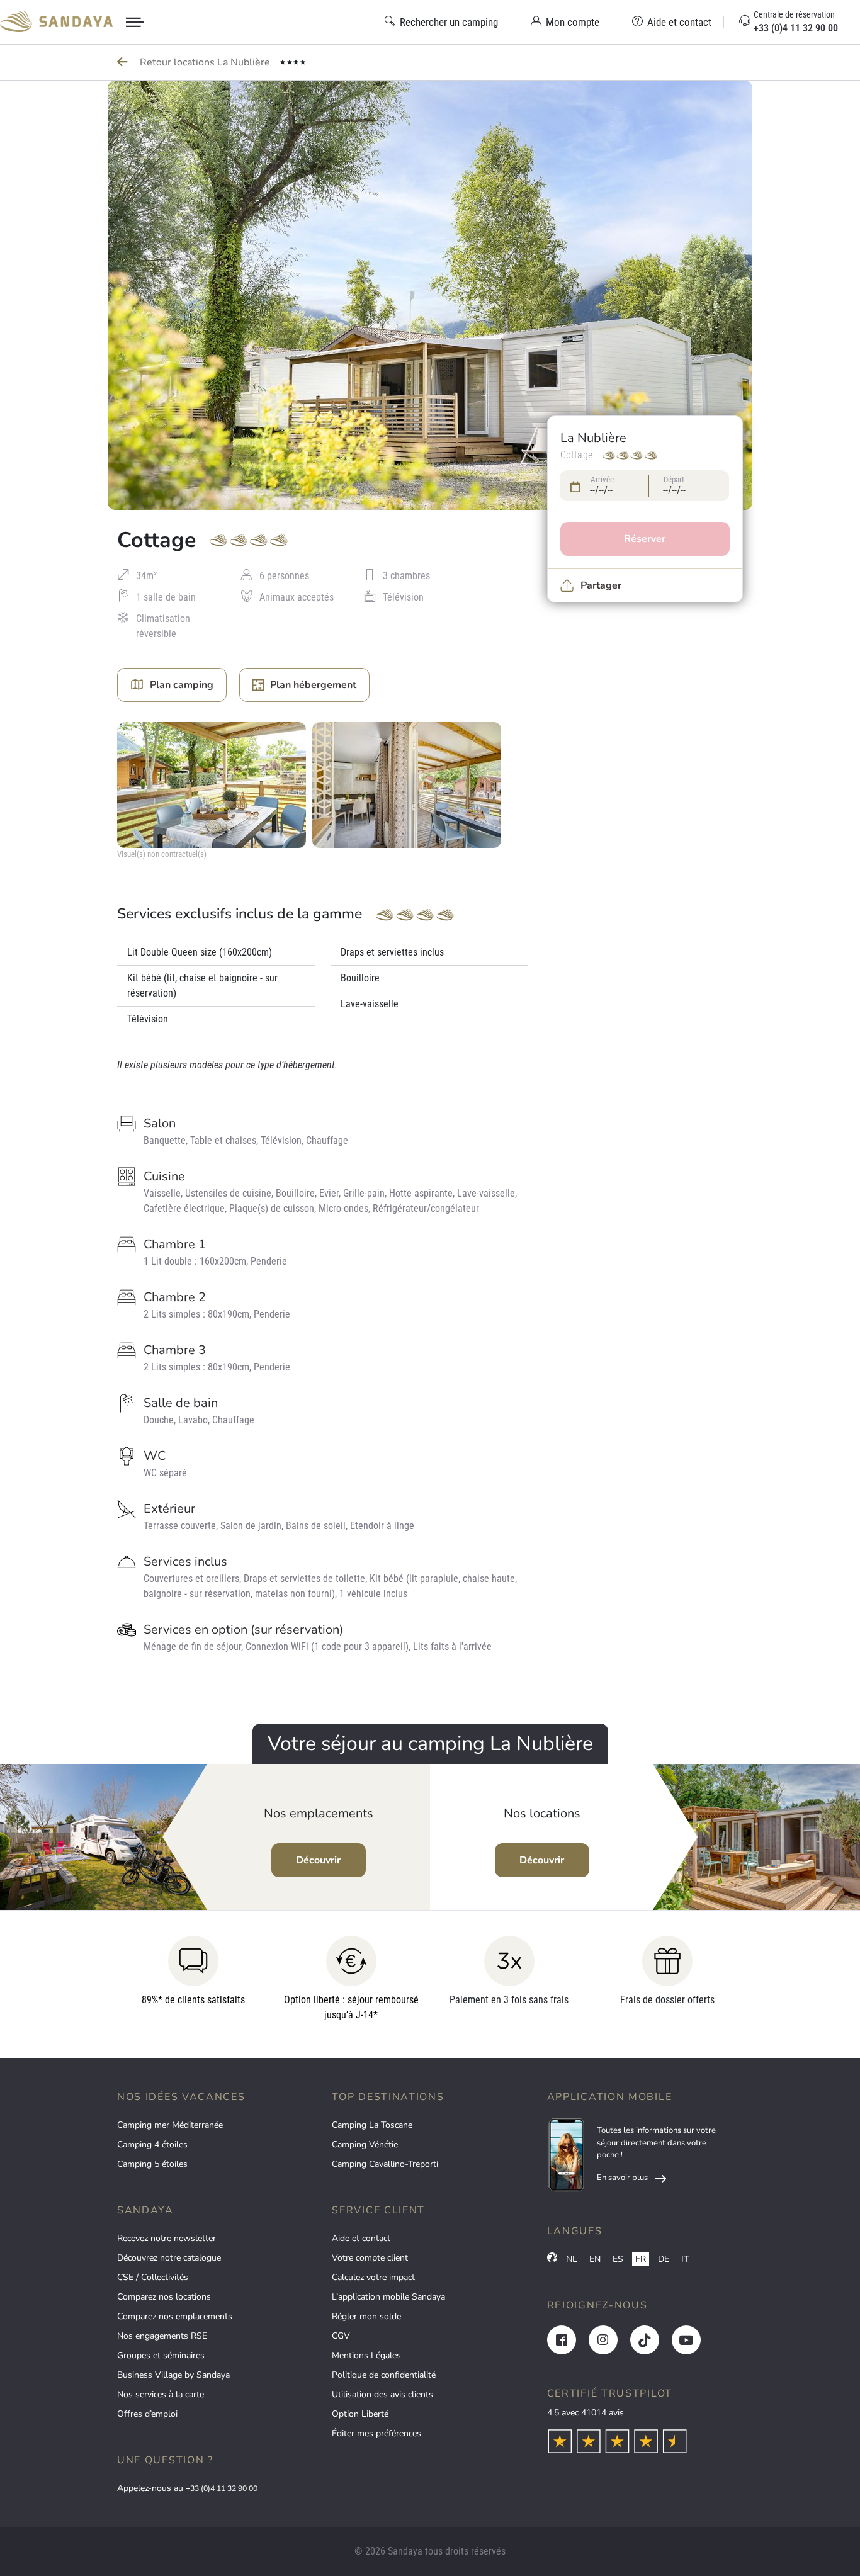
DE (664, 2259)
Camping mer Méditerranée (170, 2125)
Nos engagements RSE (162, 2336)
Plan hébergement (313, 685)
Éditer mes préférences (376, 2433)
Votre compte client (370, 2258)
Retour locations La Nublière (206, 62)
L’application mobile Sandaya (388, 2297)
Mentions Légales (366, 2355)
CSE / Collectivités (153, 2277)
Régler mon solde (366, 2316)
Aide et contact (361, 2238)
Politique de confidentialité (384, 2375)
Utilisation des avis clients (382, 2394)
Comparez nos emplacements (175, 2316)
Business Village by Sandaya (173, 2375)
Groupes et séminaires (161, 2355)
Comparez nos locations (164, 2297)
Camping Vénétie (365, 2144)
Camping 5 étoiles (152, 2164)
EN (595, 2259)
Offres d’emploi (147, 2414)
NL (572, 2259)
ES (618, 2259)
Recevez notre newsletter (167, 2238)
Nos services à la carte (161, 2394)
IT (685, 2259)
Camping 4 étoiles (152, 2144)
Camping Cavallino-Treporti (385, 2164)
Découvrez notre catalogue (169, 2258)
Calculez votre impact (373, 2277)
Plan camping (182, 685)
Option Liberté (360, 2414)
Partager (601, 585)
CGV (341, 2336)
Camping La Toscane (372, 2125)
